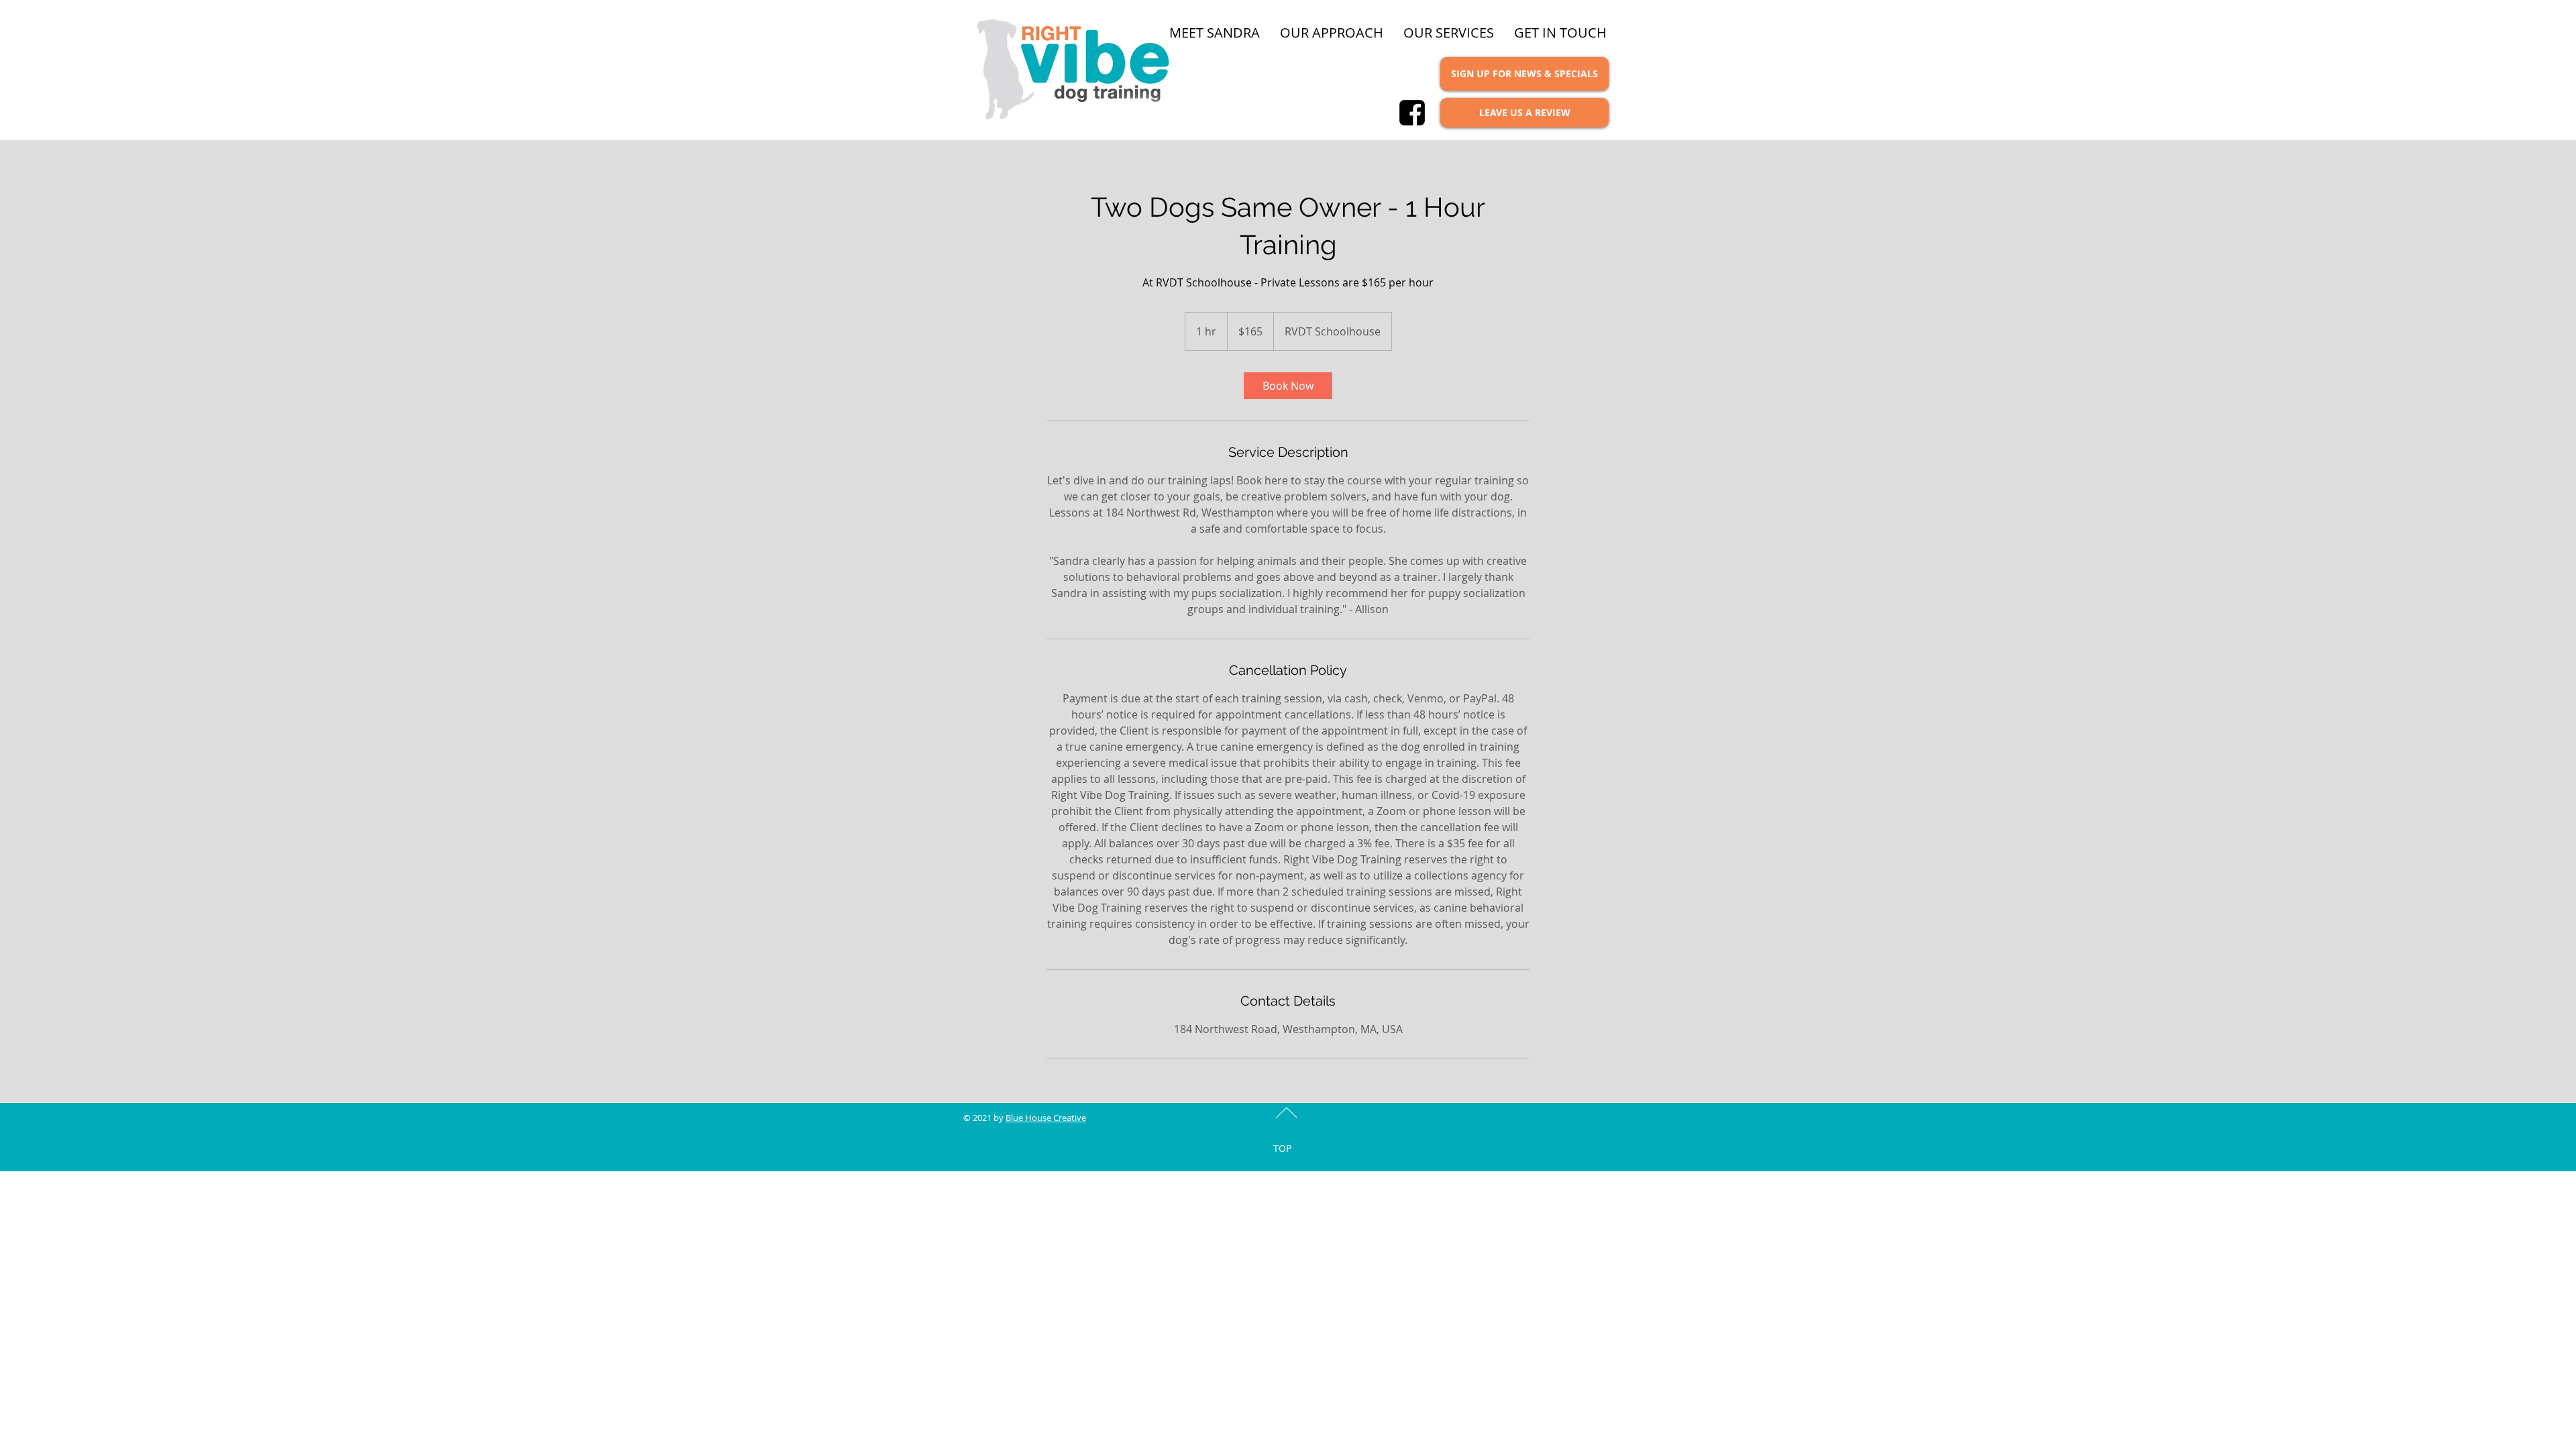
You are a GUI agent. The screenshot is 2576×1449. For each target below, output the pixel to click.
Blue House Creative (1046, 1118)
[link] (1288, 386)
